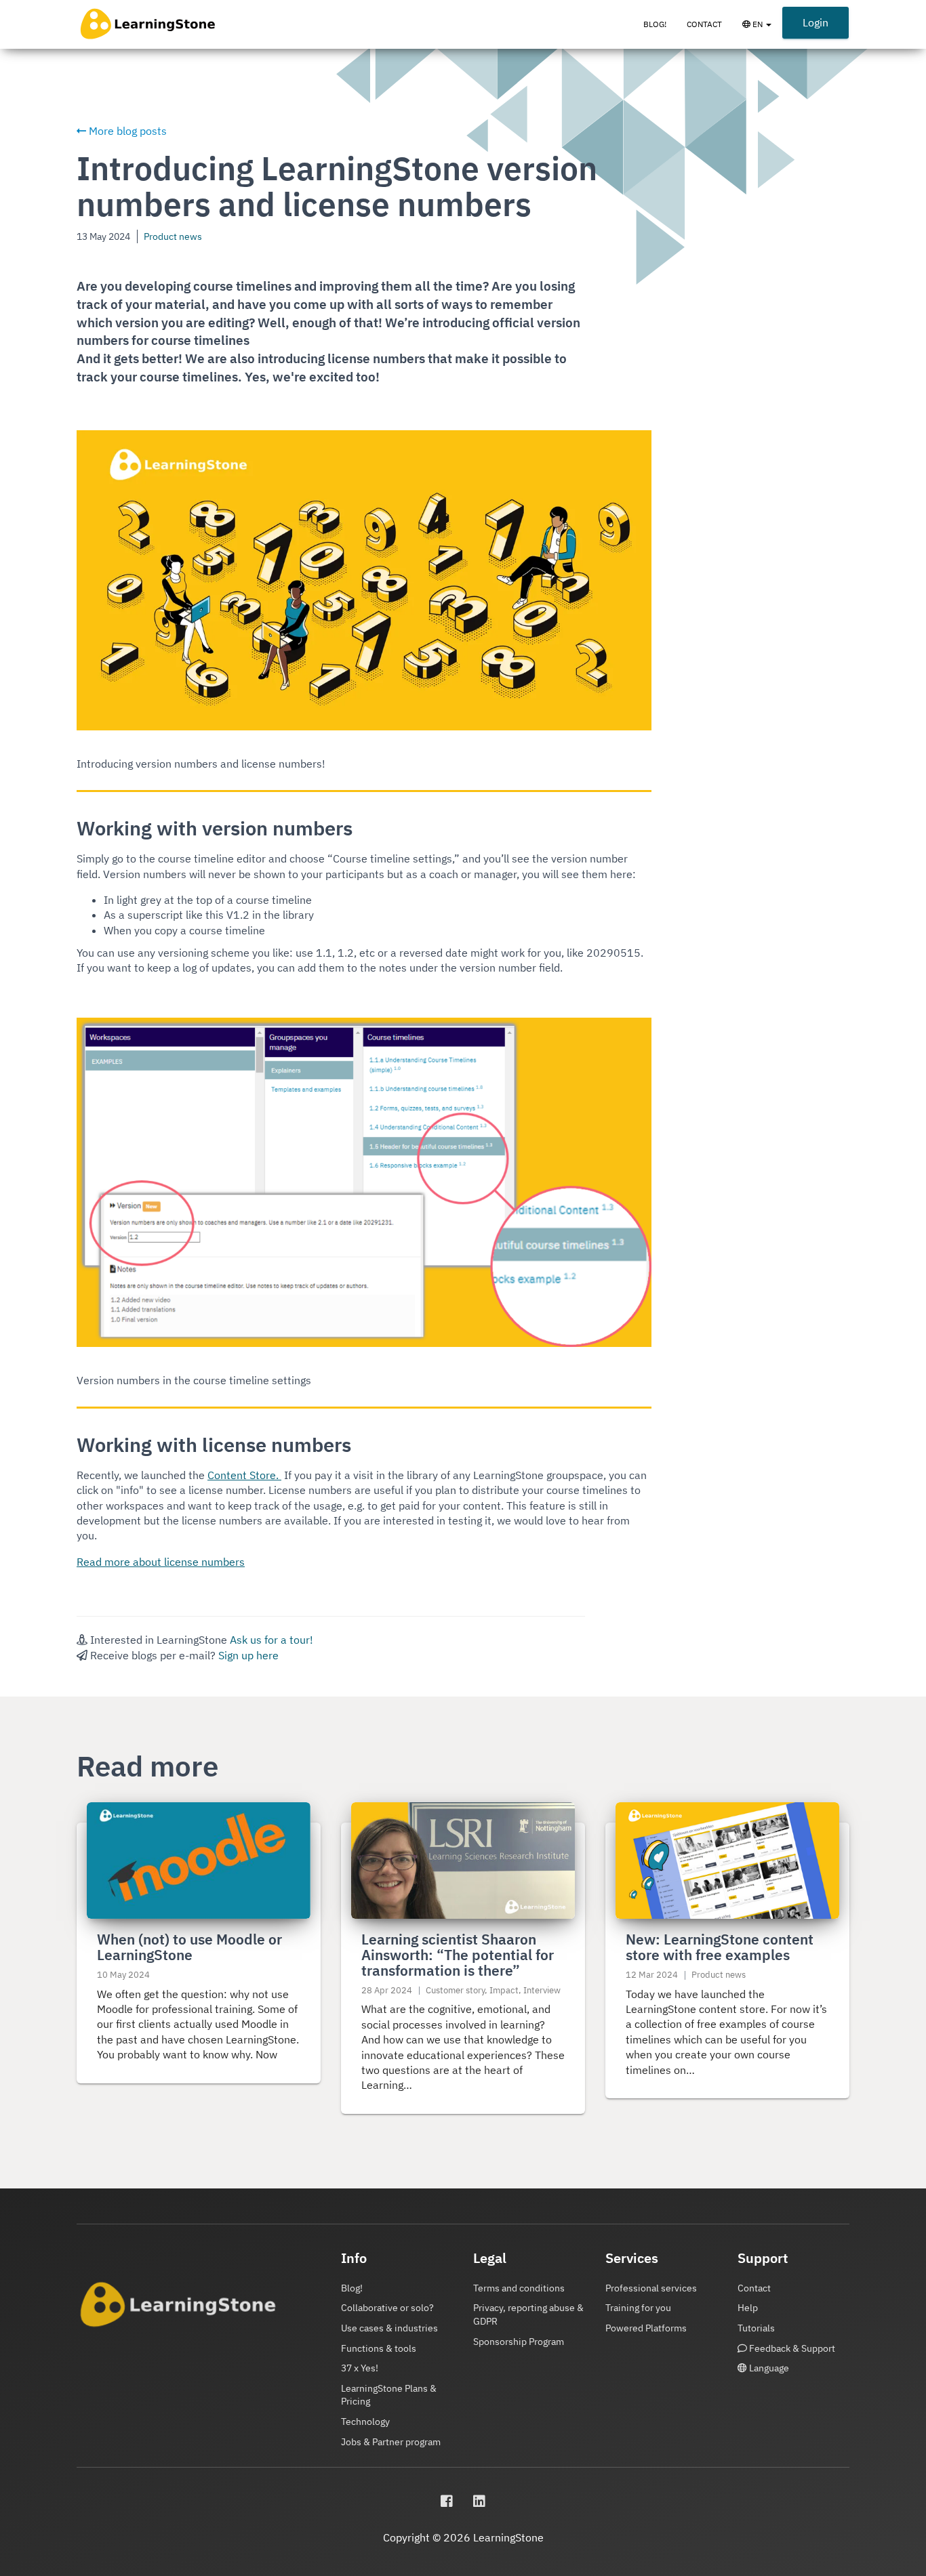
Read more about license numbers (161, 1562)
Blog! (655, 24)
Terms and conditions (519, 2288)
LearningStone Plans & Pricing (389, 2395)
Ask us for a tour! (271, 1640)
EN (766, 30)
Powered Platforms (646, 2328)
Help (748, 2308)
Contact (704, 24)
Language (768, 2368)
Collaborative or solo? (387, 2308)
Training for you (638, 2308)
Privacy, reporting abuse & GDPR (528, 2314)
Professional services (651, 2288)
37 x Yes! (360, 2368)
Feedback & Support (791, 2348)
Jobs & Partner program (391, 2442)
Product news (173, 236)
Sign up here (248, 1655)
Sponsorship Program (519, 2342)
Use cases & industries (389, 2328)
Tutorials (756, 2328)
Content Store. (244, 1475)
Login (816, 22)
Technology (365, 2422)
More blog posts (126, 131)
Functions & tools (379, 2348)
